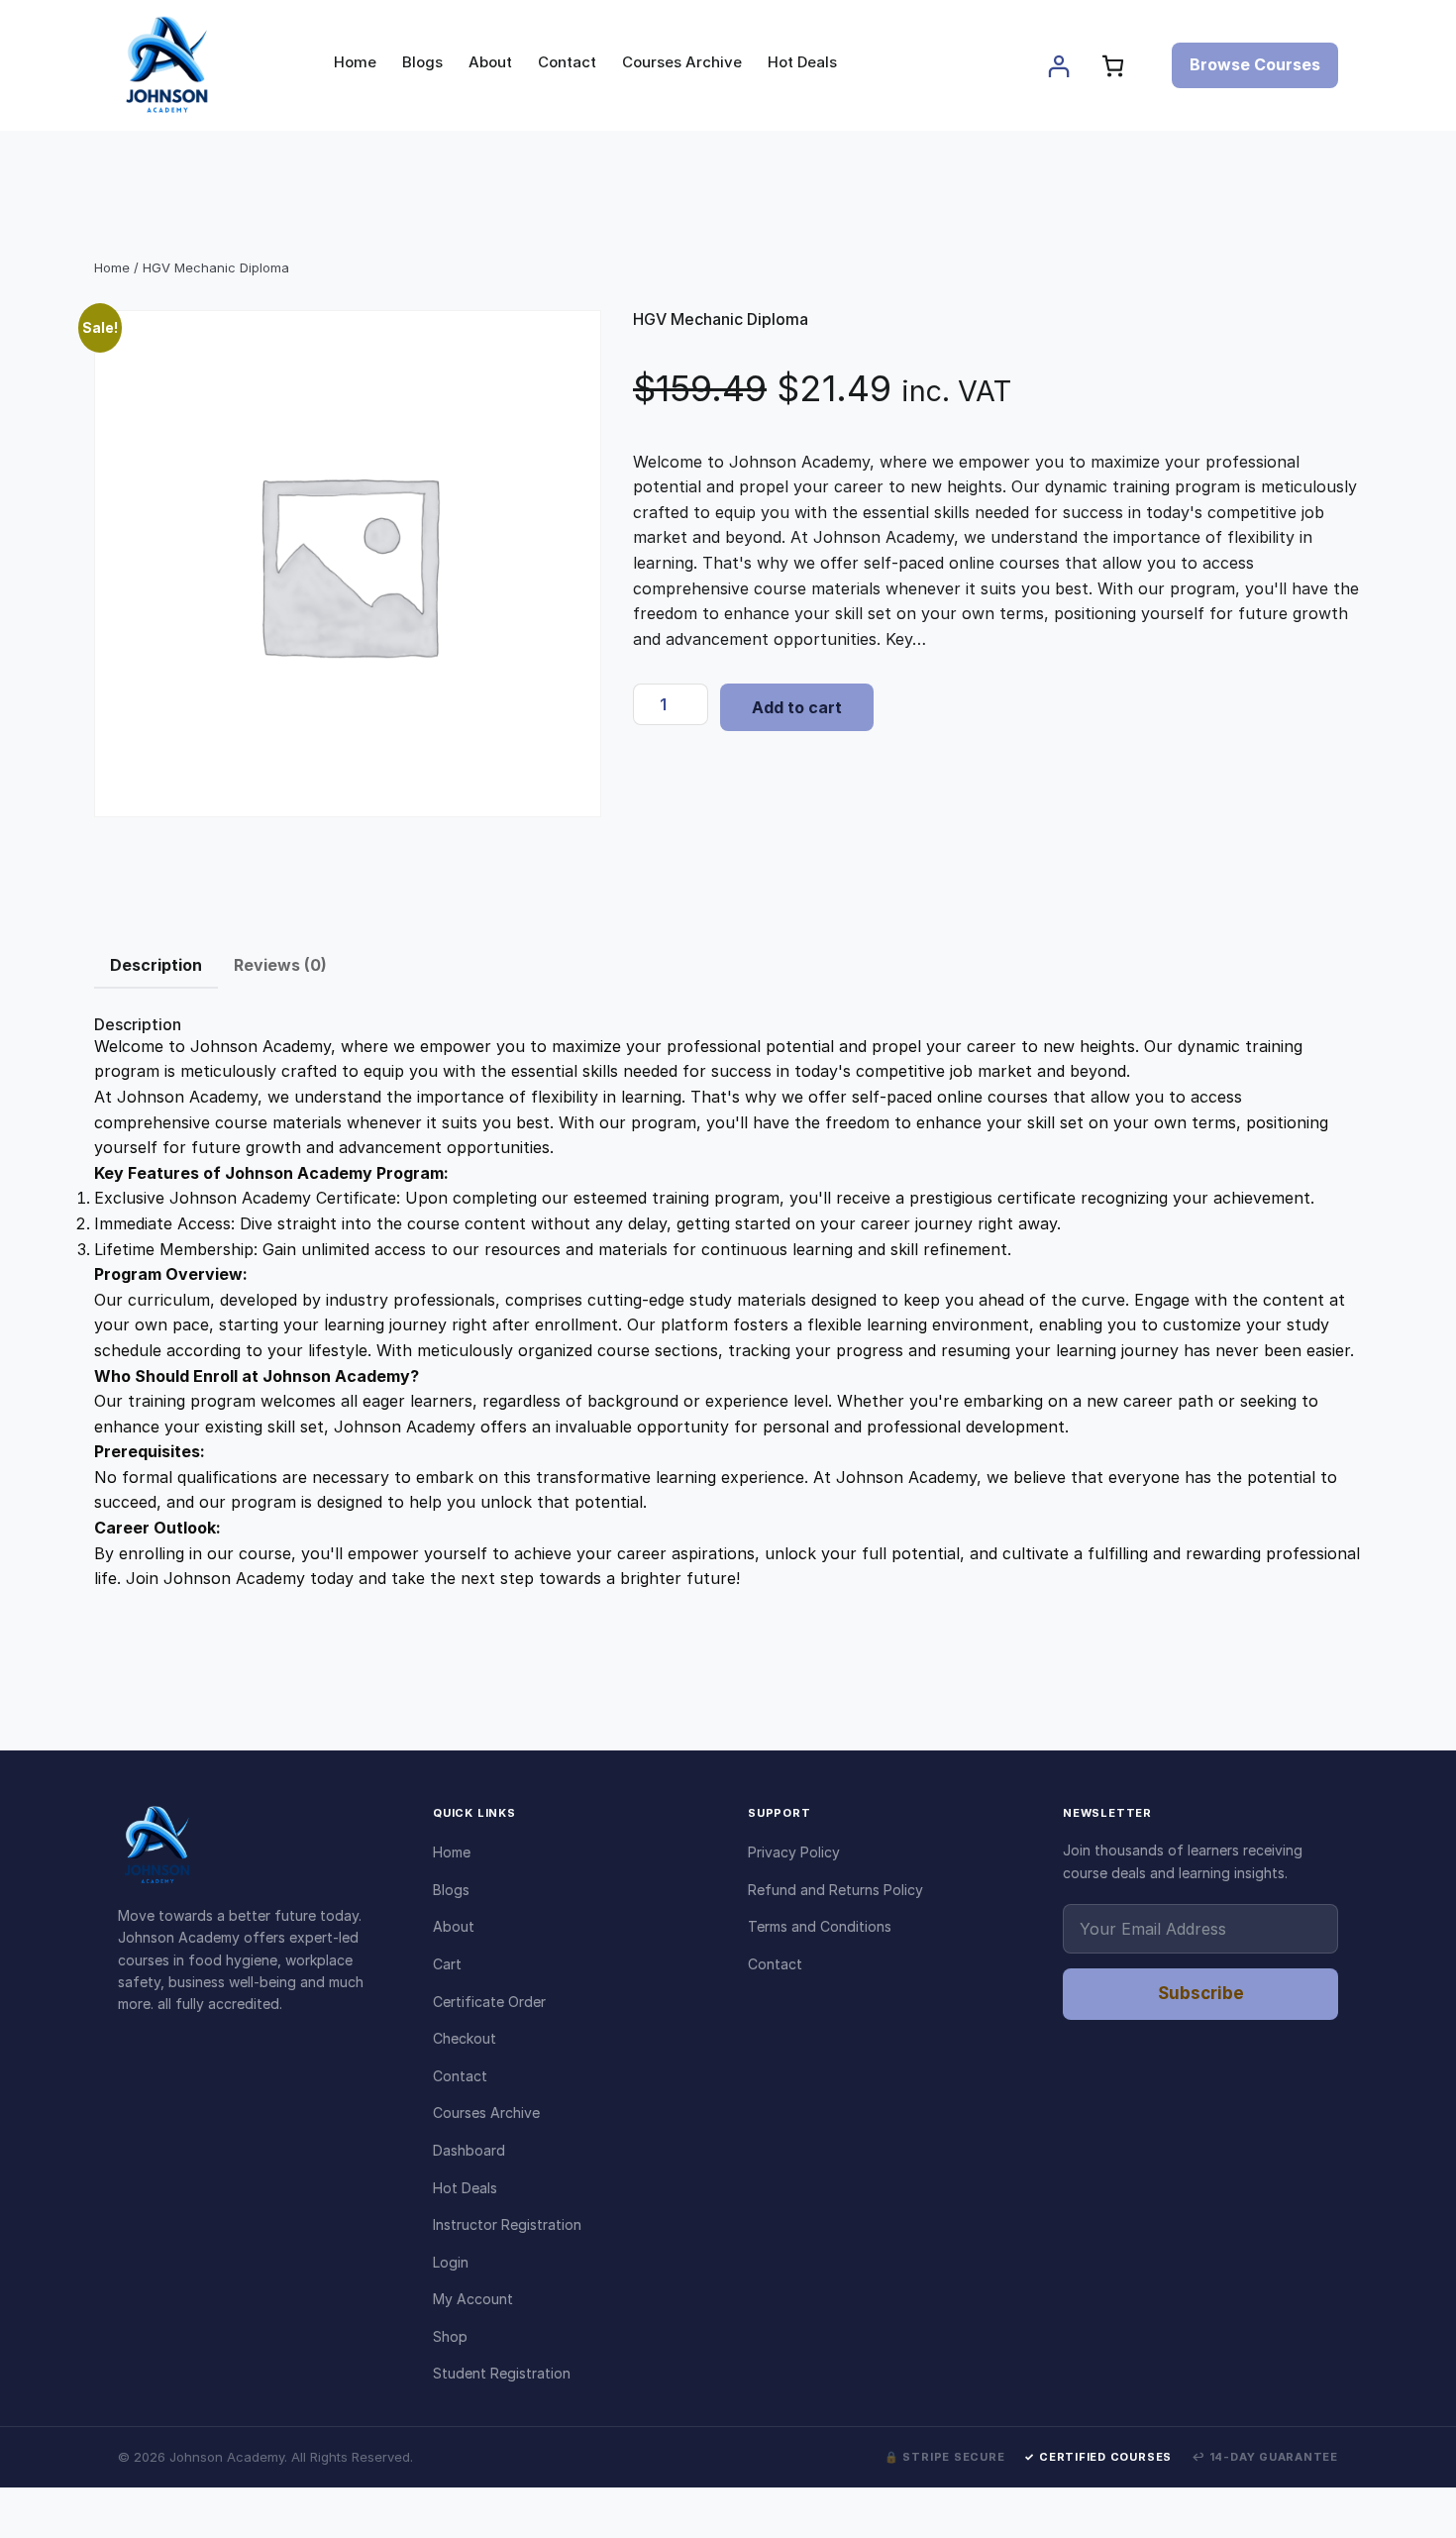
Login (451, 2262)
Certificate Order (489, 2002)
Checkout (465, 2038)
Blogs (451, 1890)
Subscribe (1201, 1993)
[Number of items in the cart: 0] (1113, 66)
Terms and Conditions (820, 1926)
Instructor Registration (507, 2224)
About (454, 1926)
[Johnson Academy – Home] (256, 1846)
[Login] (1058, 66)
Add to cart (797, 707)
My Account (473, 2299)
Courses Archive (486, 2113)
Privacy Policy (794, 1852)
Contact (460, 2076)
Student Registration (502, 2373)
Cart (447, 1964)
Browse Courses (1255, 64)
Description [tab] (156, 965)
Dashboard (469, 2150)
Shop (450, 2336)
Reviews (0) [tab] (280, 965)
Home (112, 267)
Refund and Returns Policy (835, 1890)
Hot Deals (465, 2188)
